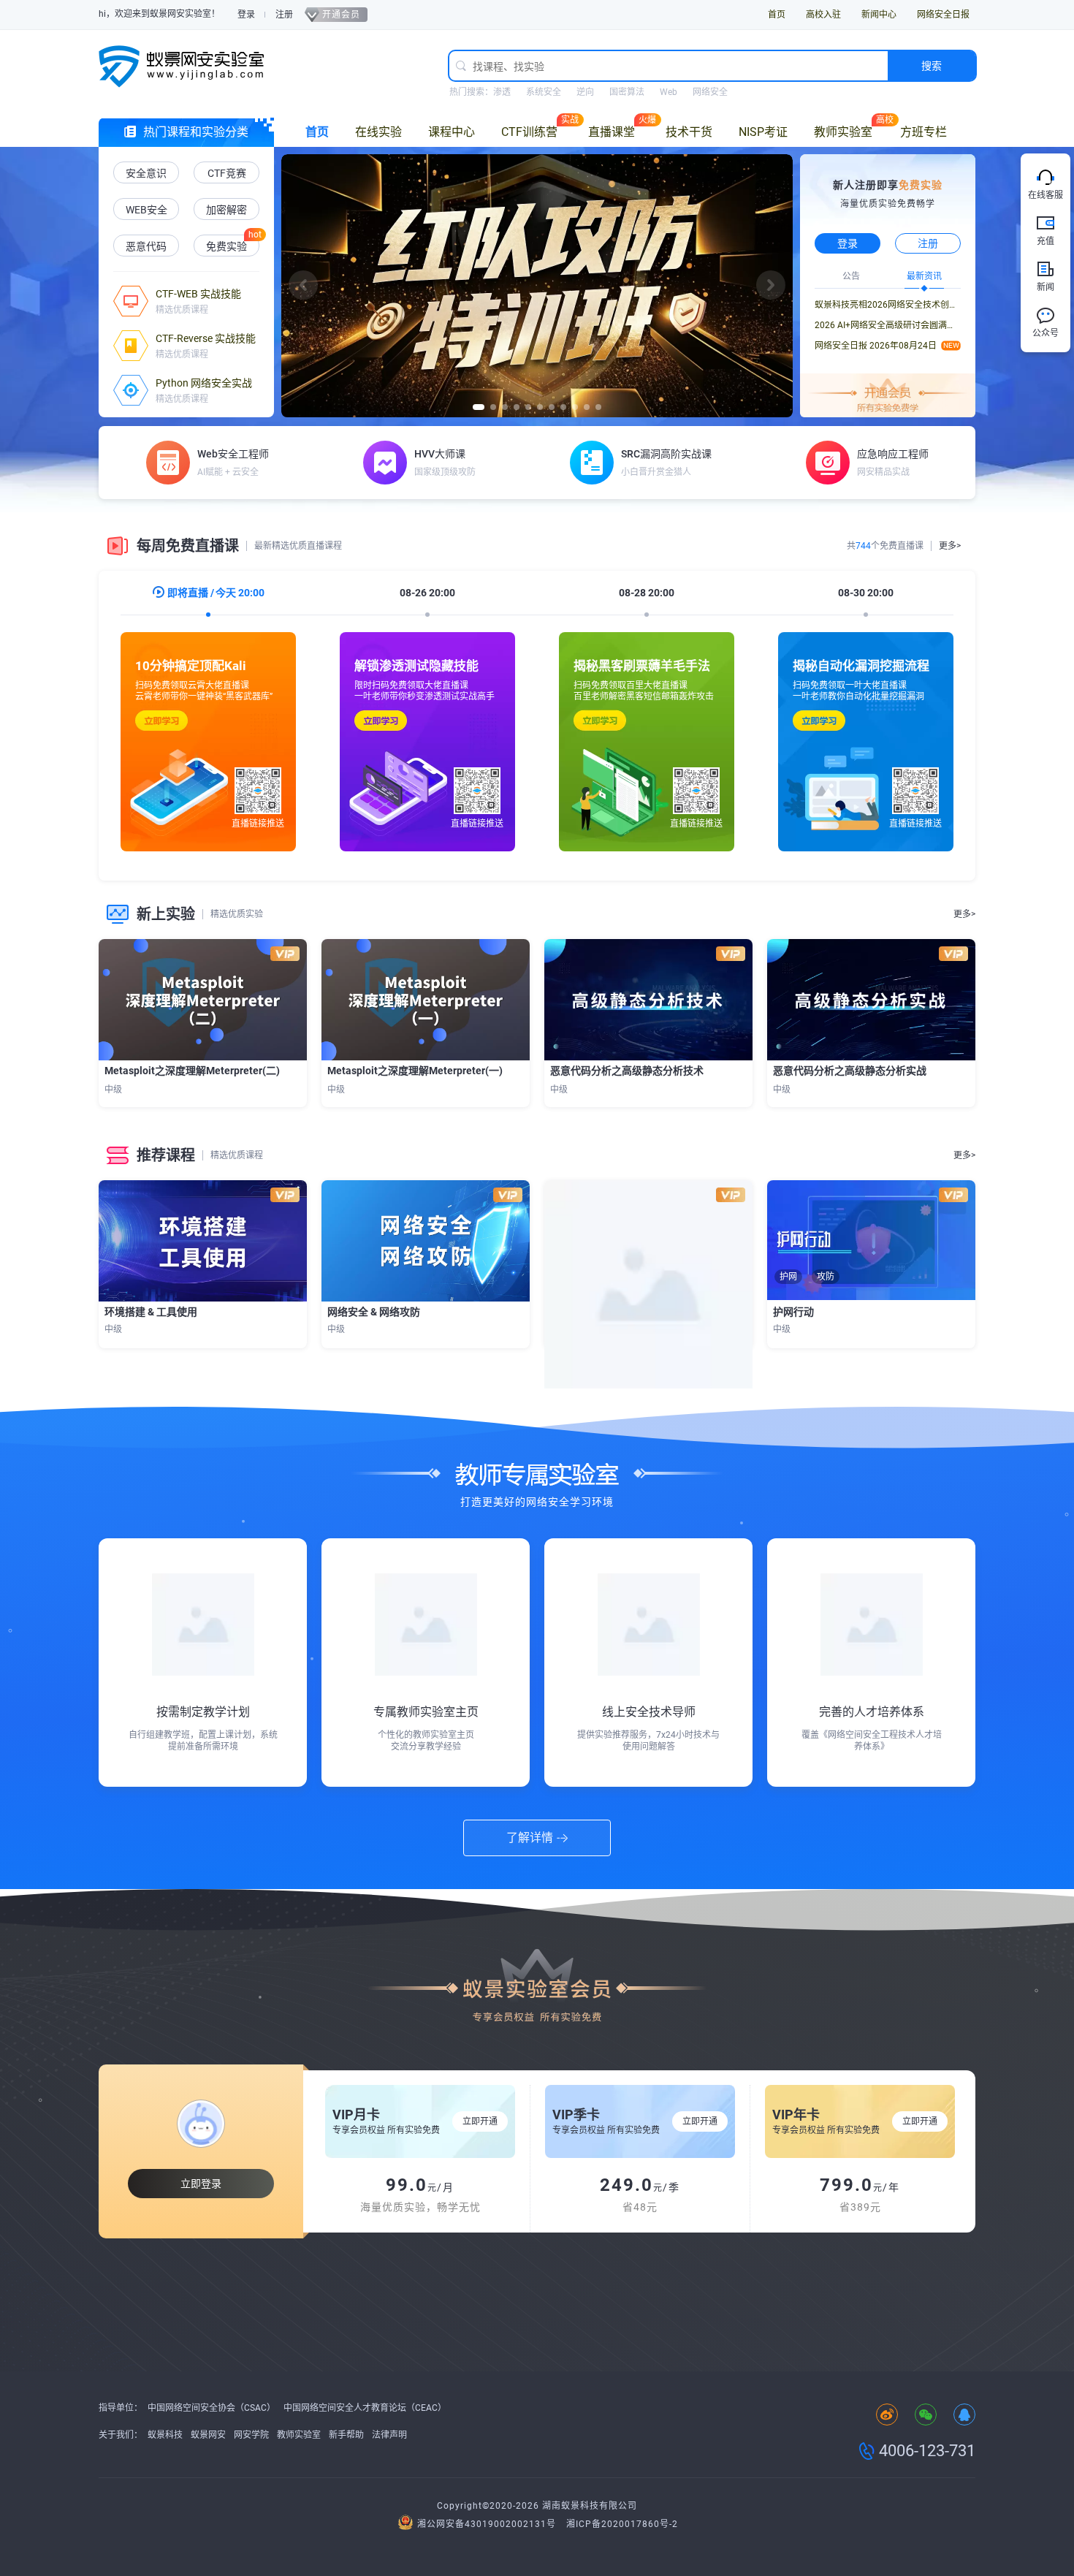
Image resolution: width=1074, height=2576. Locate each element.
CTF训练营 (529, 132)
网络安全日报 (943, 15)
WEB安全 (146, 210)
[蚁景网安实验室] (186, 66)
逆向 (585, 92)
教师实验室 (843, 132)
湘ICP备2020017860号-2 (622, 2524)
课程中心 (452, 132)
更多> (950, 546)
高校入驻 (823, 15)
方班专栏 (923, 132)
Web (669, 92)
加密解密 (226, 210)
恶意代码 (146, 246)
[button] (303, 285)
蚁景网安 (208, 2435)
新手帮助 (346, 2435)
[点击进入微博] (887, 2416)
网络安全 (710, 92)
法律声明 (389, 2435)
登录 (246, 15)
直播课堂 (612, 132)
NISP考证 (763, 132)
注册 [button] (928, 243)
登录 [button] (848, 243)
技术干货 (689, 132)
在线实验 (378, 132)
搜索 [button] (932, 66)
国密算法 (627, 92)
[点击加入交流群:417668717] (964, 2416)
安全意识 (146, 173)
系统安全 (544, 92)
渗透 (502, 92)
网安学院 (251, 2435)
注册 (284, 15)
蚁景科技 (165, 2435)
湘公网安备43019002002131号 (487, 2524)
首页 (777, 15)
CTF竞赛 (227, 173)
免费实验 (226, 246)
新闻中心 (879, 15)
